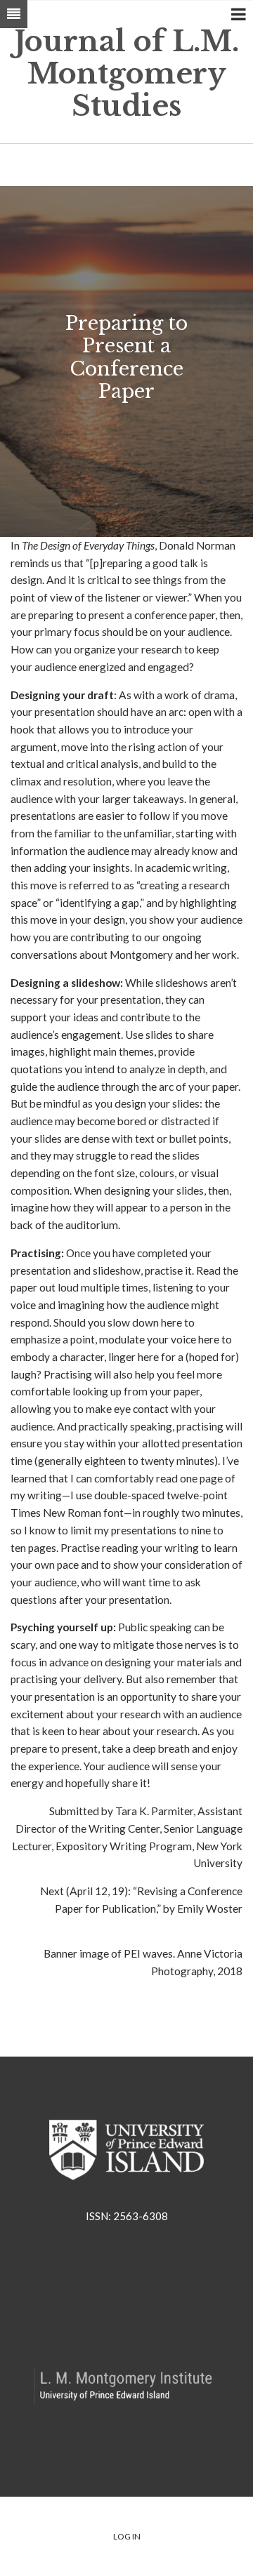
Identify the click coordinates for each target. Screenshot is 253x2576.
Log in (127, 2536)
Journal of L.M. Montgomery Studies (127, 74)
